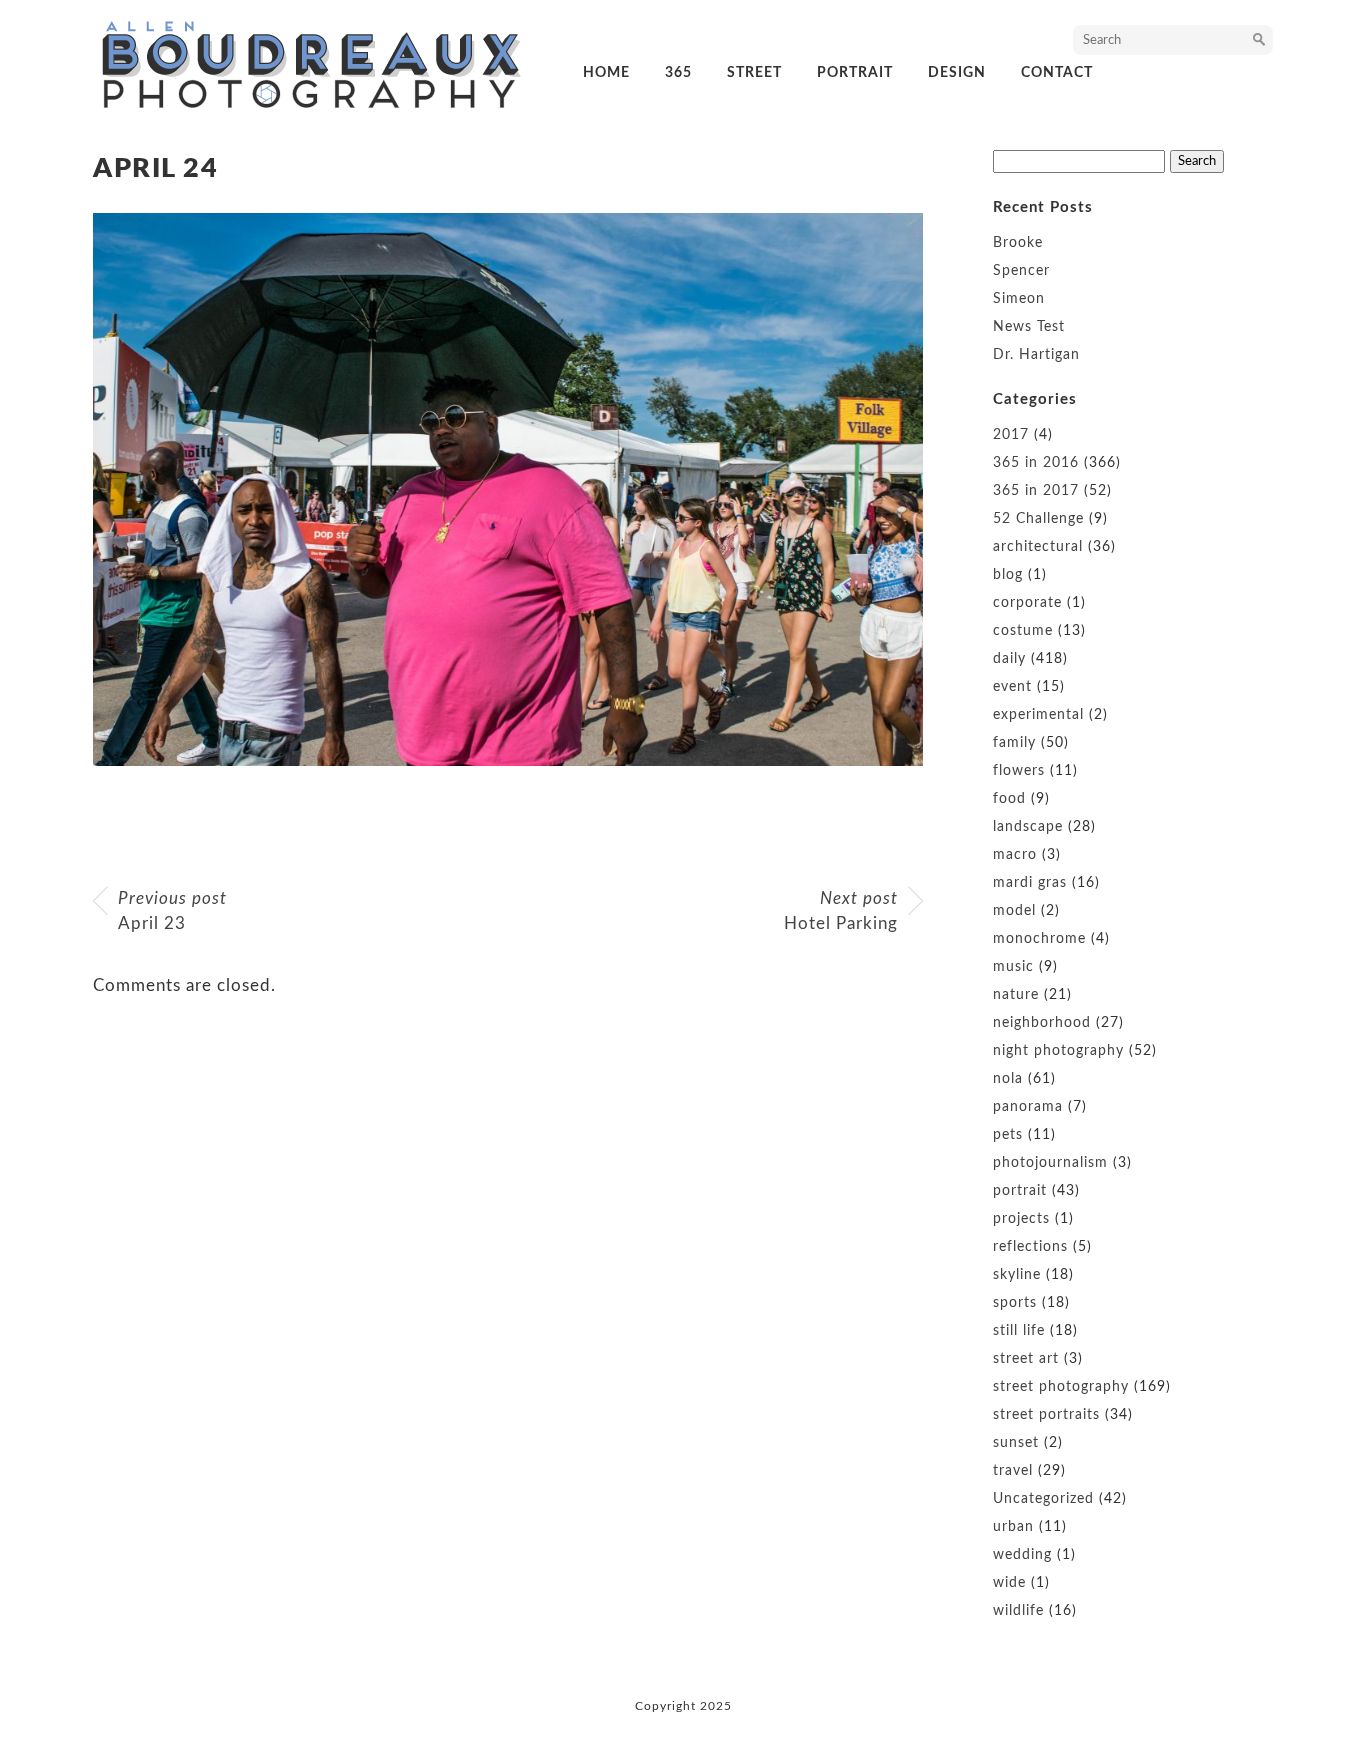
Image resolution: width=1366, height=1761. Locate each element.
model (1014, 911)
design (957, 73)
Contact (1057, 73)
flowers (1019, 771)
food (1009, 799)
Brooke (1018, 243)
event (1012, 687)
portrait (855, 73)
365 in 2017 (1036, 491)
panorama (1028, 1107)
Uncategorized (1043, 1499)
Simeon (1019, 299)
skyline (1017, 1275)
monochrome (1039, 939)
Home (606, 73)
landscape (1028, 827)
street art (1026, 1359)
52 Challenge (1038, 519)
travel (1013, 1471)
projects (1021, 1219)
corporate (1027, 603)
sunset (1016, 1443)
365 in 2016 (1036, 463)
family (1014, 743)
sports (1015, 1303)
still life (1019, 1331)
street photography (1061, 1387)
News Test (1029, 327)
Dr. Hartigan (1036, 355)
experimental (1038, 715)
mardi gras (1030, 883)
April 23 (172, 911)
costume (1023, 631)
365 (678, 73)
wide (1009, 1583)
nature (1016, 995)
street (754, 73)
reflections (1030, 1247)
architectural (1038, 547)
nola (1008, 1079)
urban (1013, 1527)
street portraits (1046, 1415)
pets (1008, 1135)
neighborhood (1042, 1023)
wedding (1022, 1555)
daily (1009, 659)
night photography (1058, 1051)
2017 (1011, 435)
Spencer (1021, 271)
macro (1015, 855)
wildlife (1018, 1611)
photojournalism (1050, 1163)
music (1013, 967)
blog (1008, 575)
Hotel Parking (841, 911)
